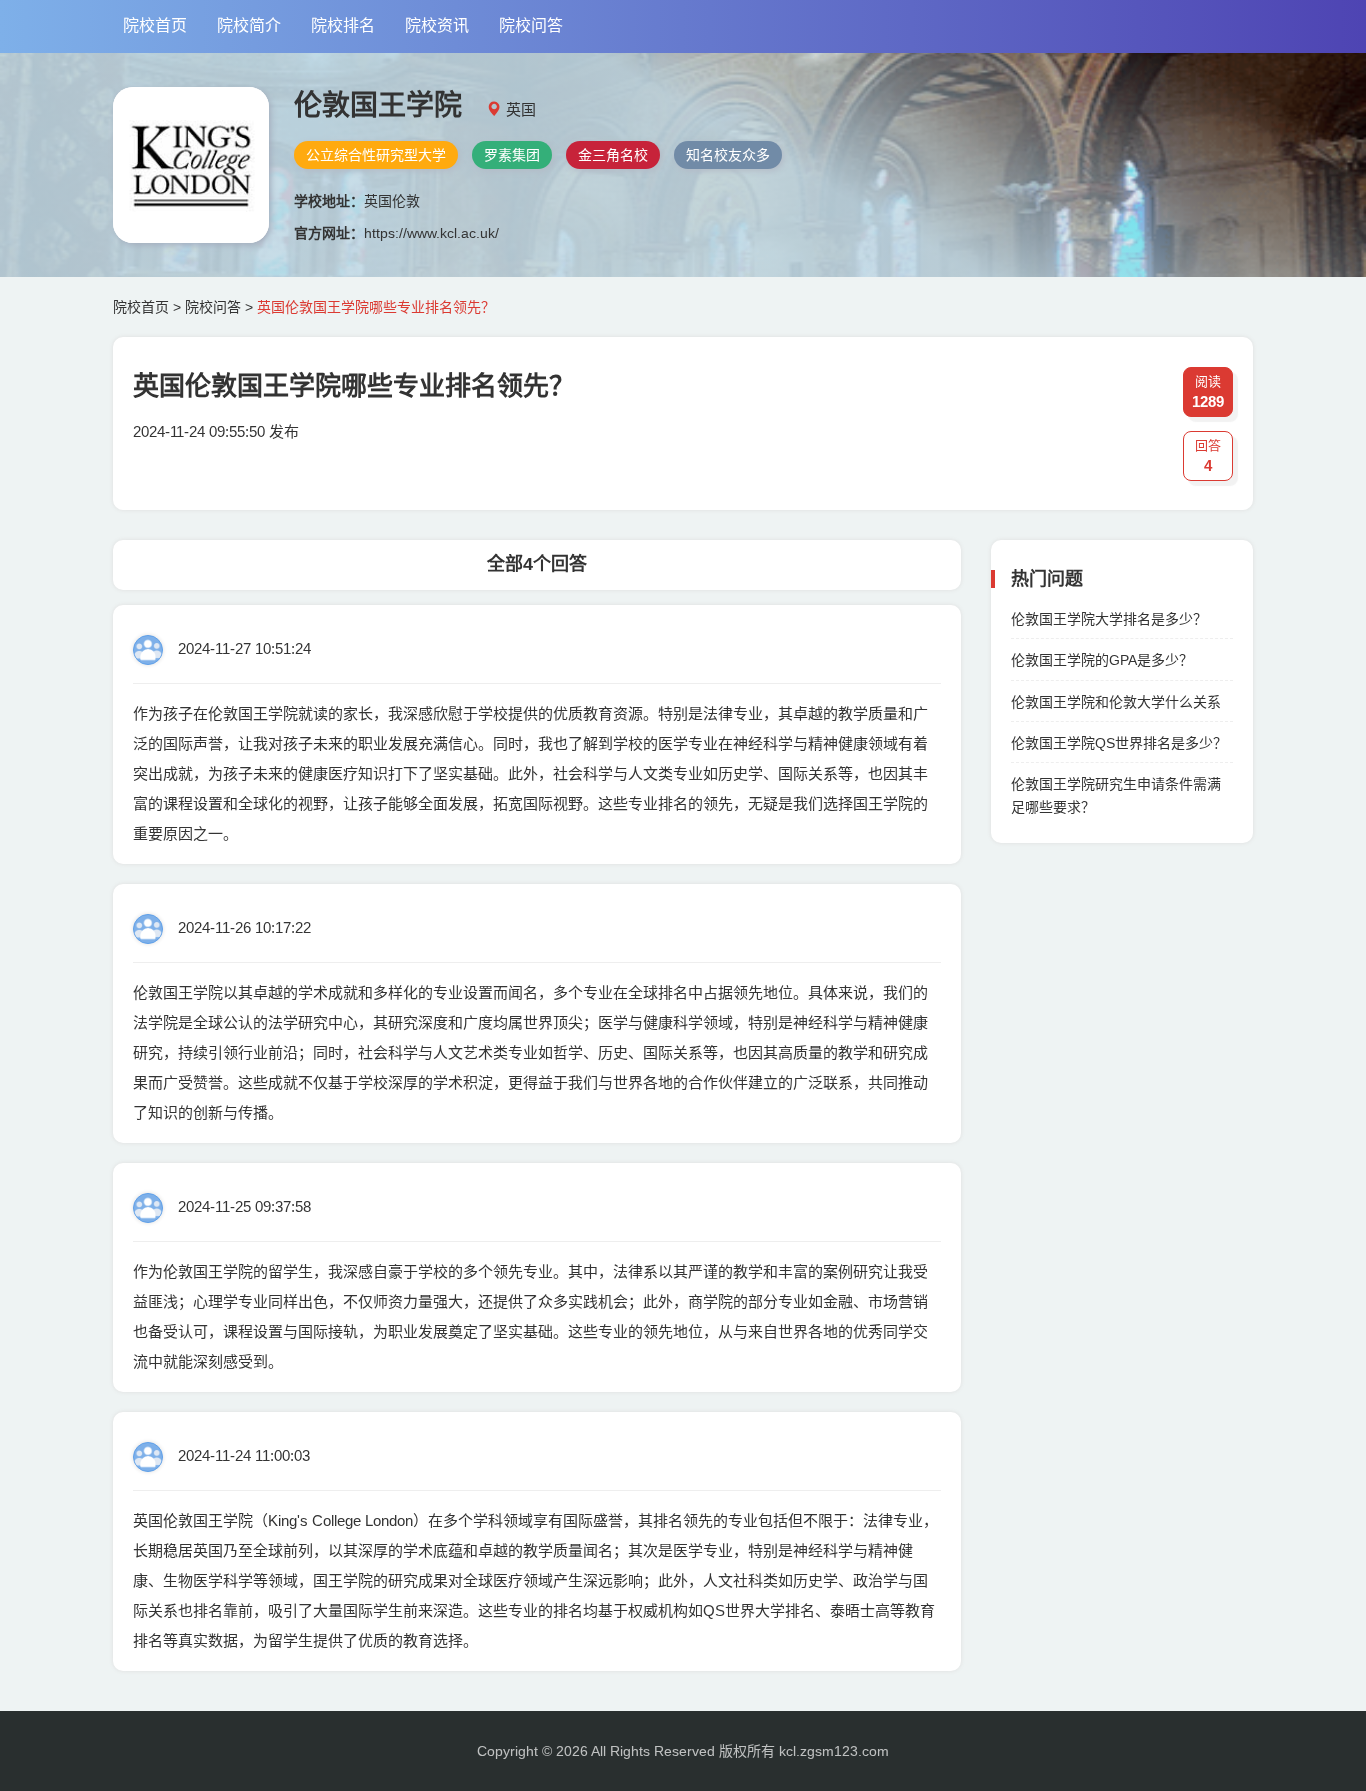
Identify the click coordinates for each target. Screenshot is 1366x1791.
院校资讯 (437, 25)
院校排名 (343, 25)
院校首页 (155, 25)
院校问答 (531, 25)
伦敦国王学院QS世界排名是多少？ (1119, 743)
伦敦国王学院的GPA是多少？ (1102, 660)
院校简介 (249, 25)
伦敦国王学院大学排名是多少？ (1109, 619)
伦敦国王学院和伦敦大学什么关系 (1116, 702)
